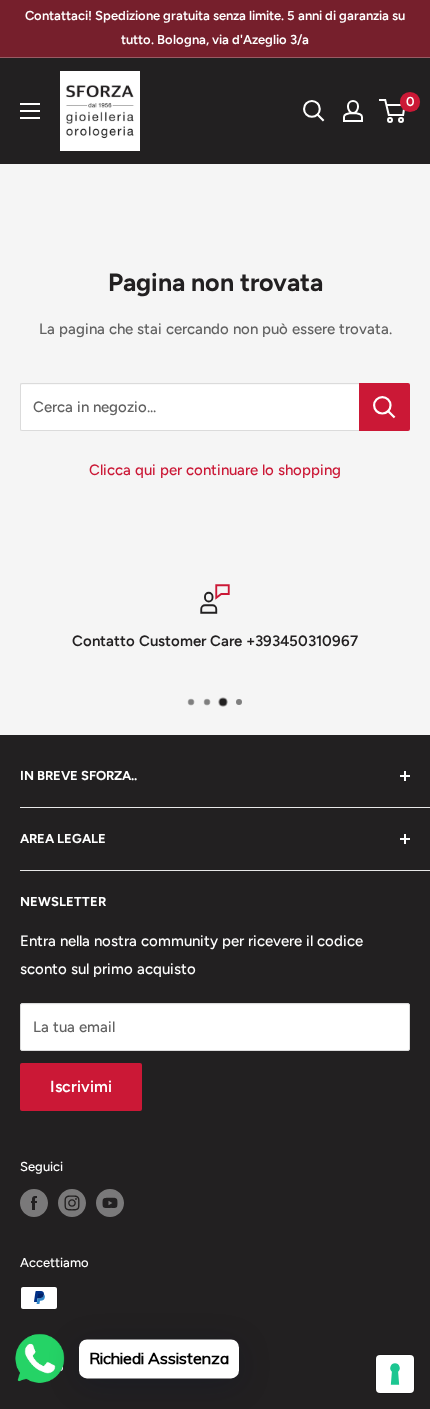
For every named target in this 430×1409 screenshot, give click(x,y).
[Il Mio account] (353, 111)
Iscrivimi (81, 1086)
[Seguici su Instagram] (72, 1203)
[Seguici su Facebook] (34, 1203)
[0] (393, 111)
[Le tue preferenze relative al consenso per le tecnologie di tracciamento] (395, 1374)
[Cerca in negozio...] (384, 407)
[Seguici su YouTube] (110, 1203)
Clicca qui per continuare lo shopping (215, 470)
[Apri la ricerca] (314, 111)
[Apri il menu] (30, 111)
